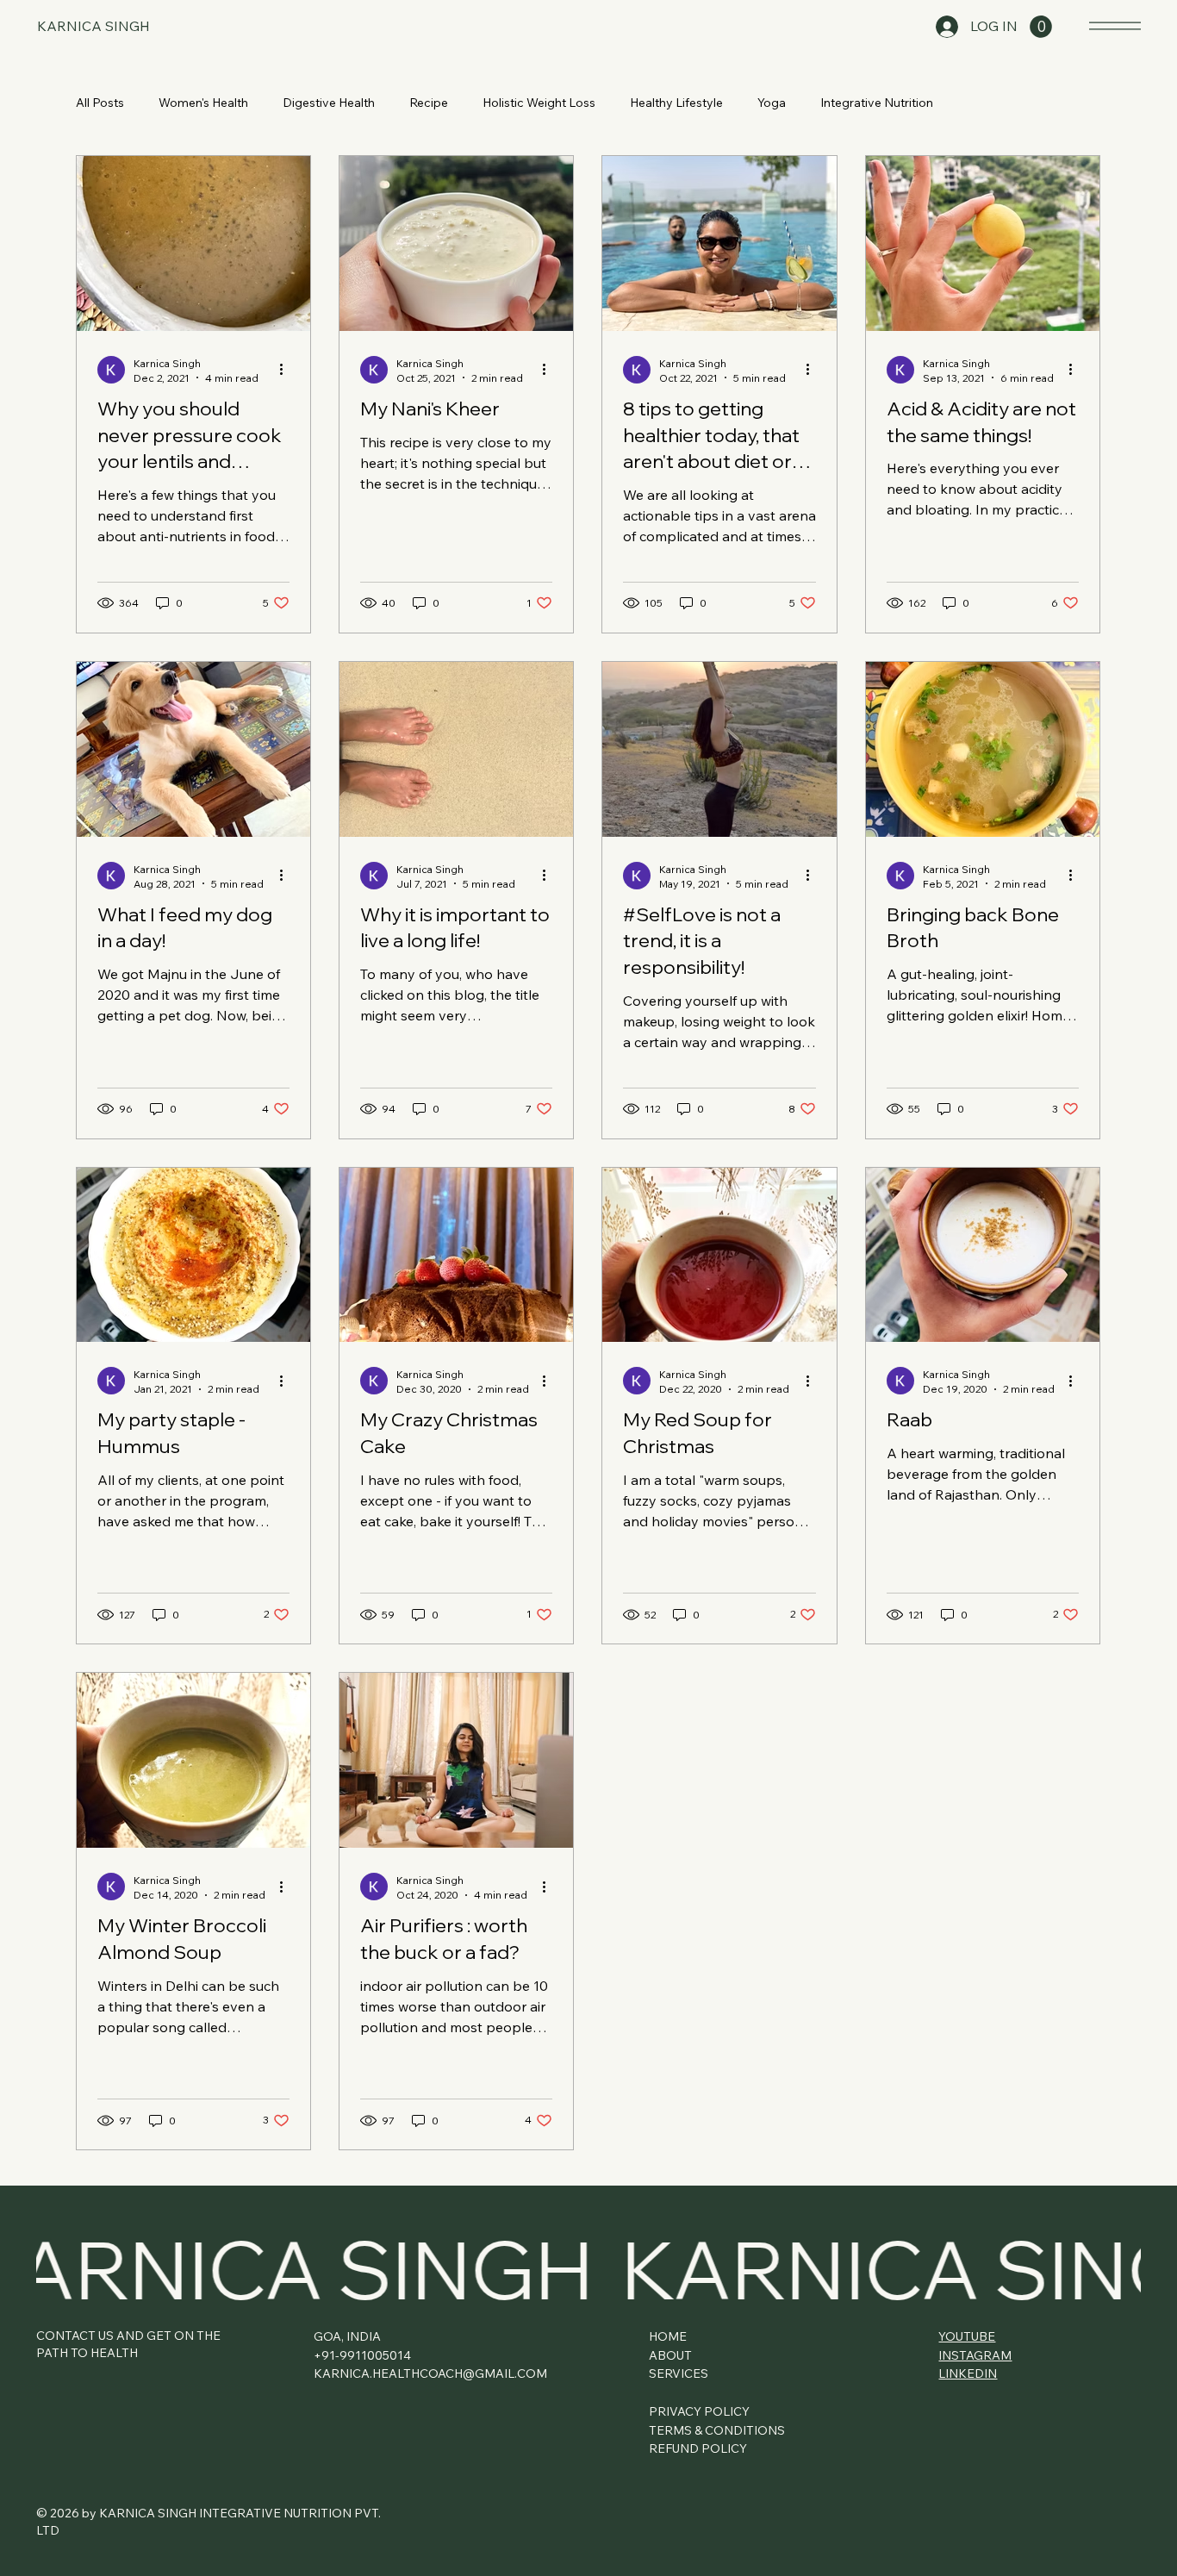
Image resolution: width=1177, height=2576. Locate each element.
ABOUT (670, 2355)
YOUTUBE (967, 2336)
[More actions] (287, 370)
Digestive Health (329, 103)
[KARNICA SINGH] (588, 2269)
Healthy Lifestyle (676, 103)
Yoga (772, 103)
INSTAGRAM (975, 2355)
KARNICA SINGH (93, 26)
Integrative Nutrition (877, 103)
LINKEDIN (968, 2373)
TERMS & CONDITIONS (717, 2430)
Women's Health (203, 103)
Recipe (429, 103)
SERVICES (679, 2373)
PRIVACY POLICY (699, 2411)
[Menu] (1115, 25)
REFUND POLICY (698, 2448)
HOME (668, 2336)
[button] (1041, 27)
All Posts (100, 103)
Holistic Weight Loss (539, 103)
